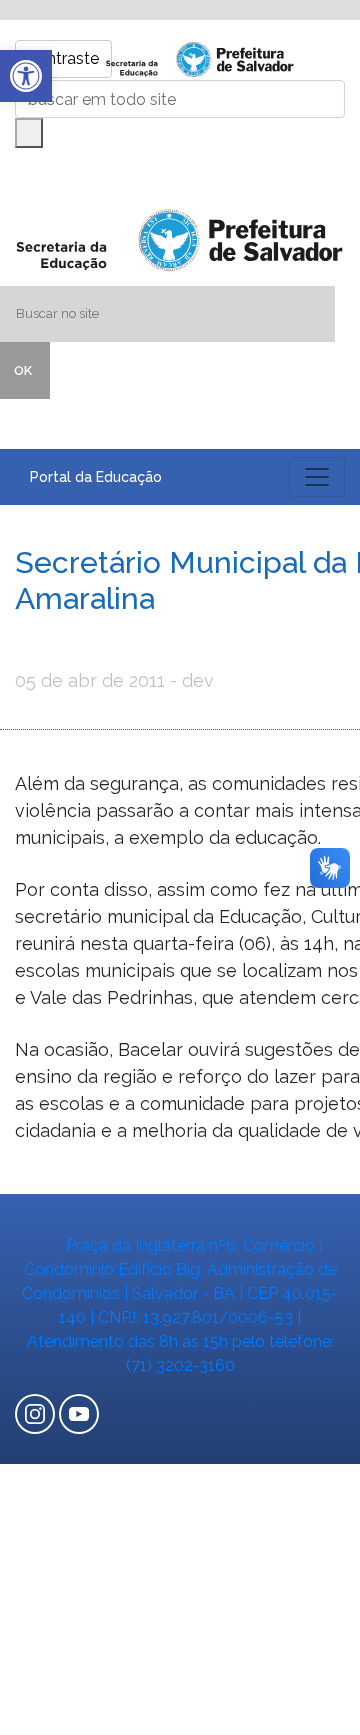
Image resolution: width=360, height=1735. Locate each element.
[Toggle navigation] (317, 477)
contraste (63, 58)
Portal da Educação (96, 477)
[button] (26, 76)
